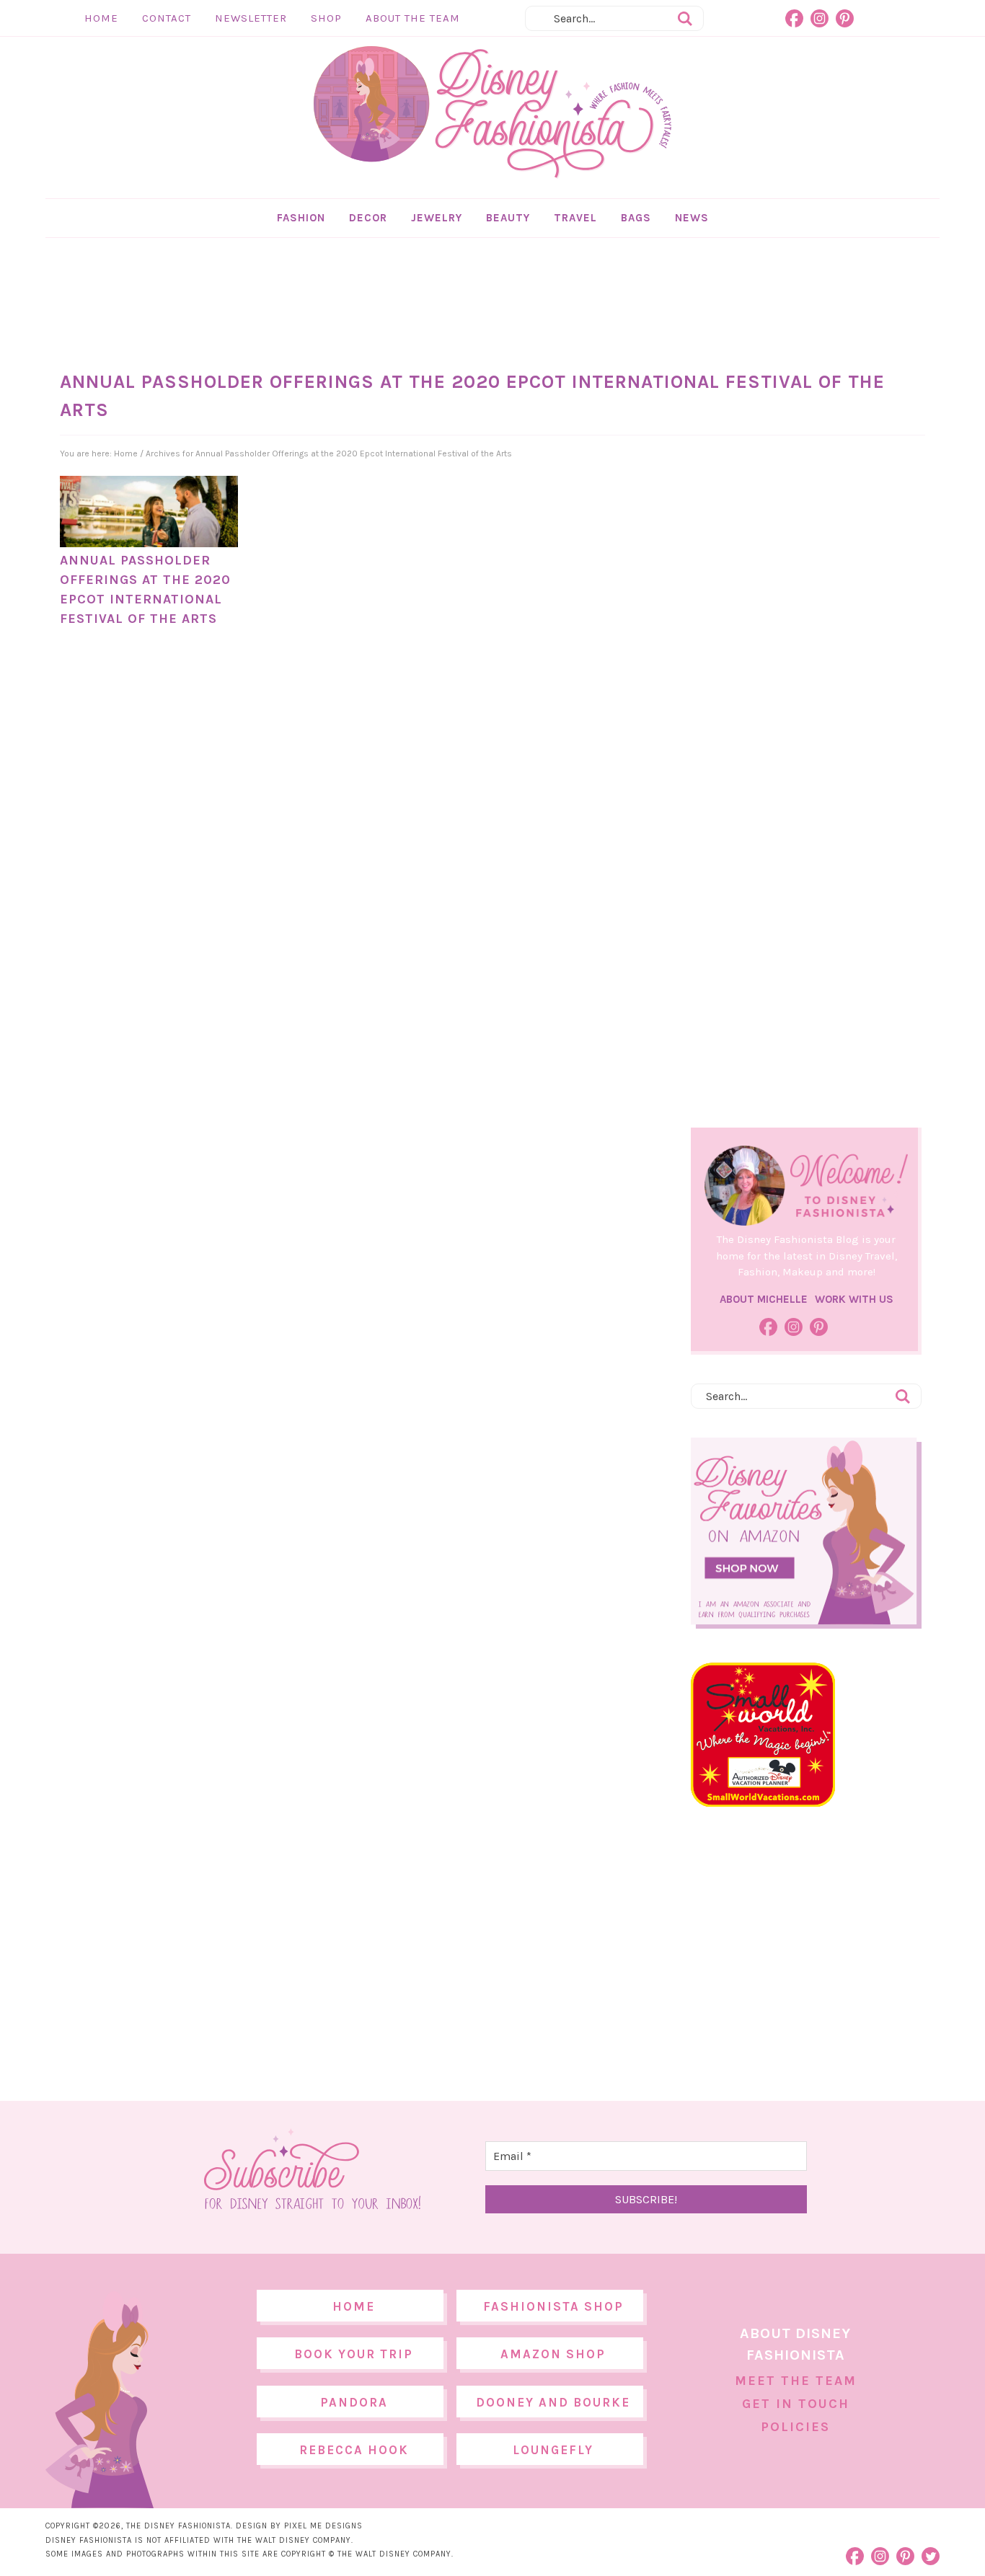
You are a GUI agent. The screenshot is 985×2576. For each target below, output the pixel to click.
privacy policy (515, 1408)
